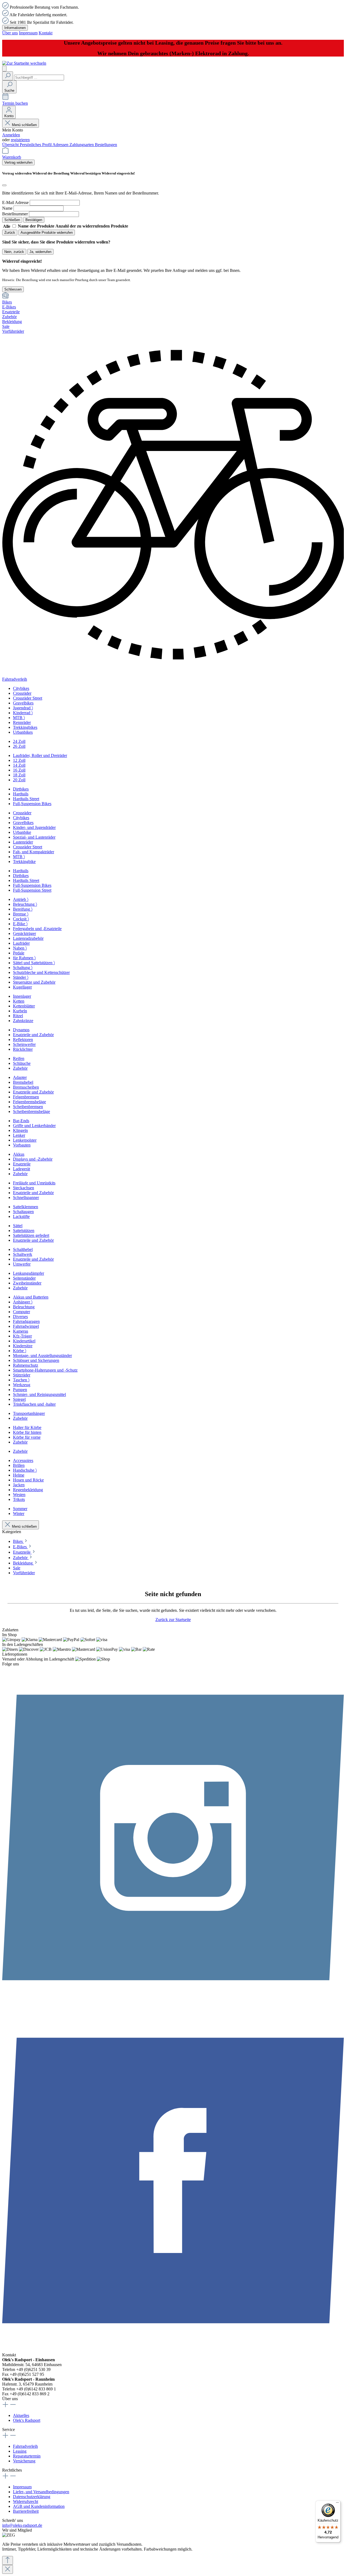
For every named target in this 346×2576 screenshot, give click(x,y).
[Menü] (4, 69)
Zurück (10, 233)
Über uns (10, 33)
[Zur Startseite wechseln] (24, 63)
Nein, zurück (14, 252)
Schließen (12, 220)
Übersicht (11, 145)
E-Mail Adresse (15, 202)
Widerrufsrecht (26, 2501)
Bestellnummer (15, 214)
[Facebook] (173, 2350)
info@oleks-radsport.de (22, 2525)
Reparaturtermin (27, 2456)
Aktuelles (21, 2415)
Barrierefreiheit (26, 2511)
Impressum (28, 33)
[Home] (173, 296)
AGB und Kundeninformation (39, 2506)
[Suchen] (8, 76)
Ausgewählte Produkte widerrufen (47, 233)
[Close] (8, 2569)
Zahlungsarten (82, 145)
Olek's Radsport (27, 2420)
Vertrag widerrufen (18, 162)
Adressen (61, 145)
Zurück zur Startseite (173, 1620)
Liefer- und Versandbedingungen (41, 2492)
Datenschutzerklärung (32, 2497)
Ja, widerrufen (40, 252)
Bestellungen (106, 145)
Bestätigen (34, 220)
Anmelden (11, 135)
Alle (7, 226)
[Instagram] (173, 2007)
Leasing (20, 2451)
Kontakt (46, 33)
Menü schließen (24, 125)
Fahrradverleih (25, 2446)
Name (7, 208)
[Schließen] (4, 185)
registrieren (20, 140)
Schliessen (13, 289)
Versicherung (24, 2461)
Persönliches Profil (36, 145)
